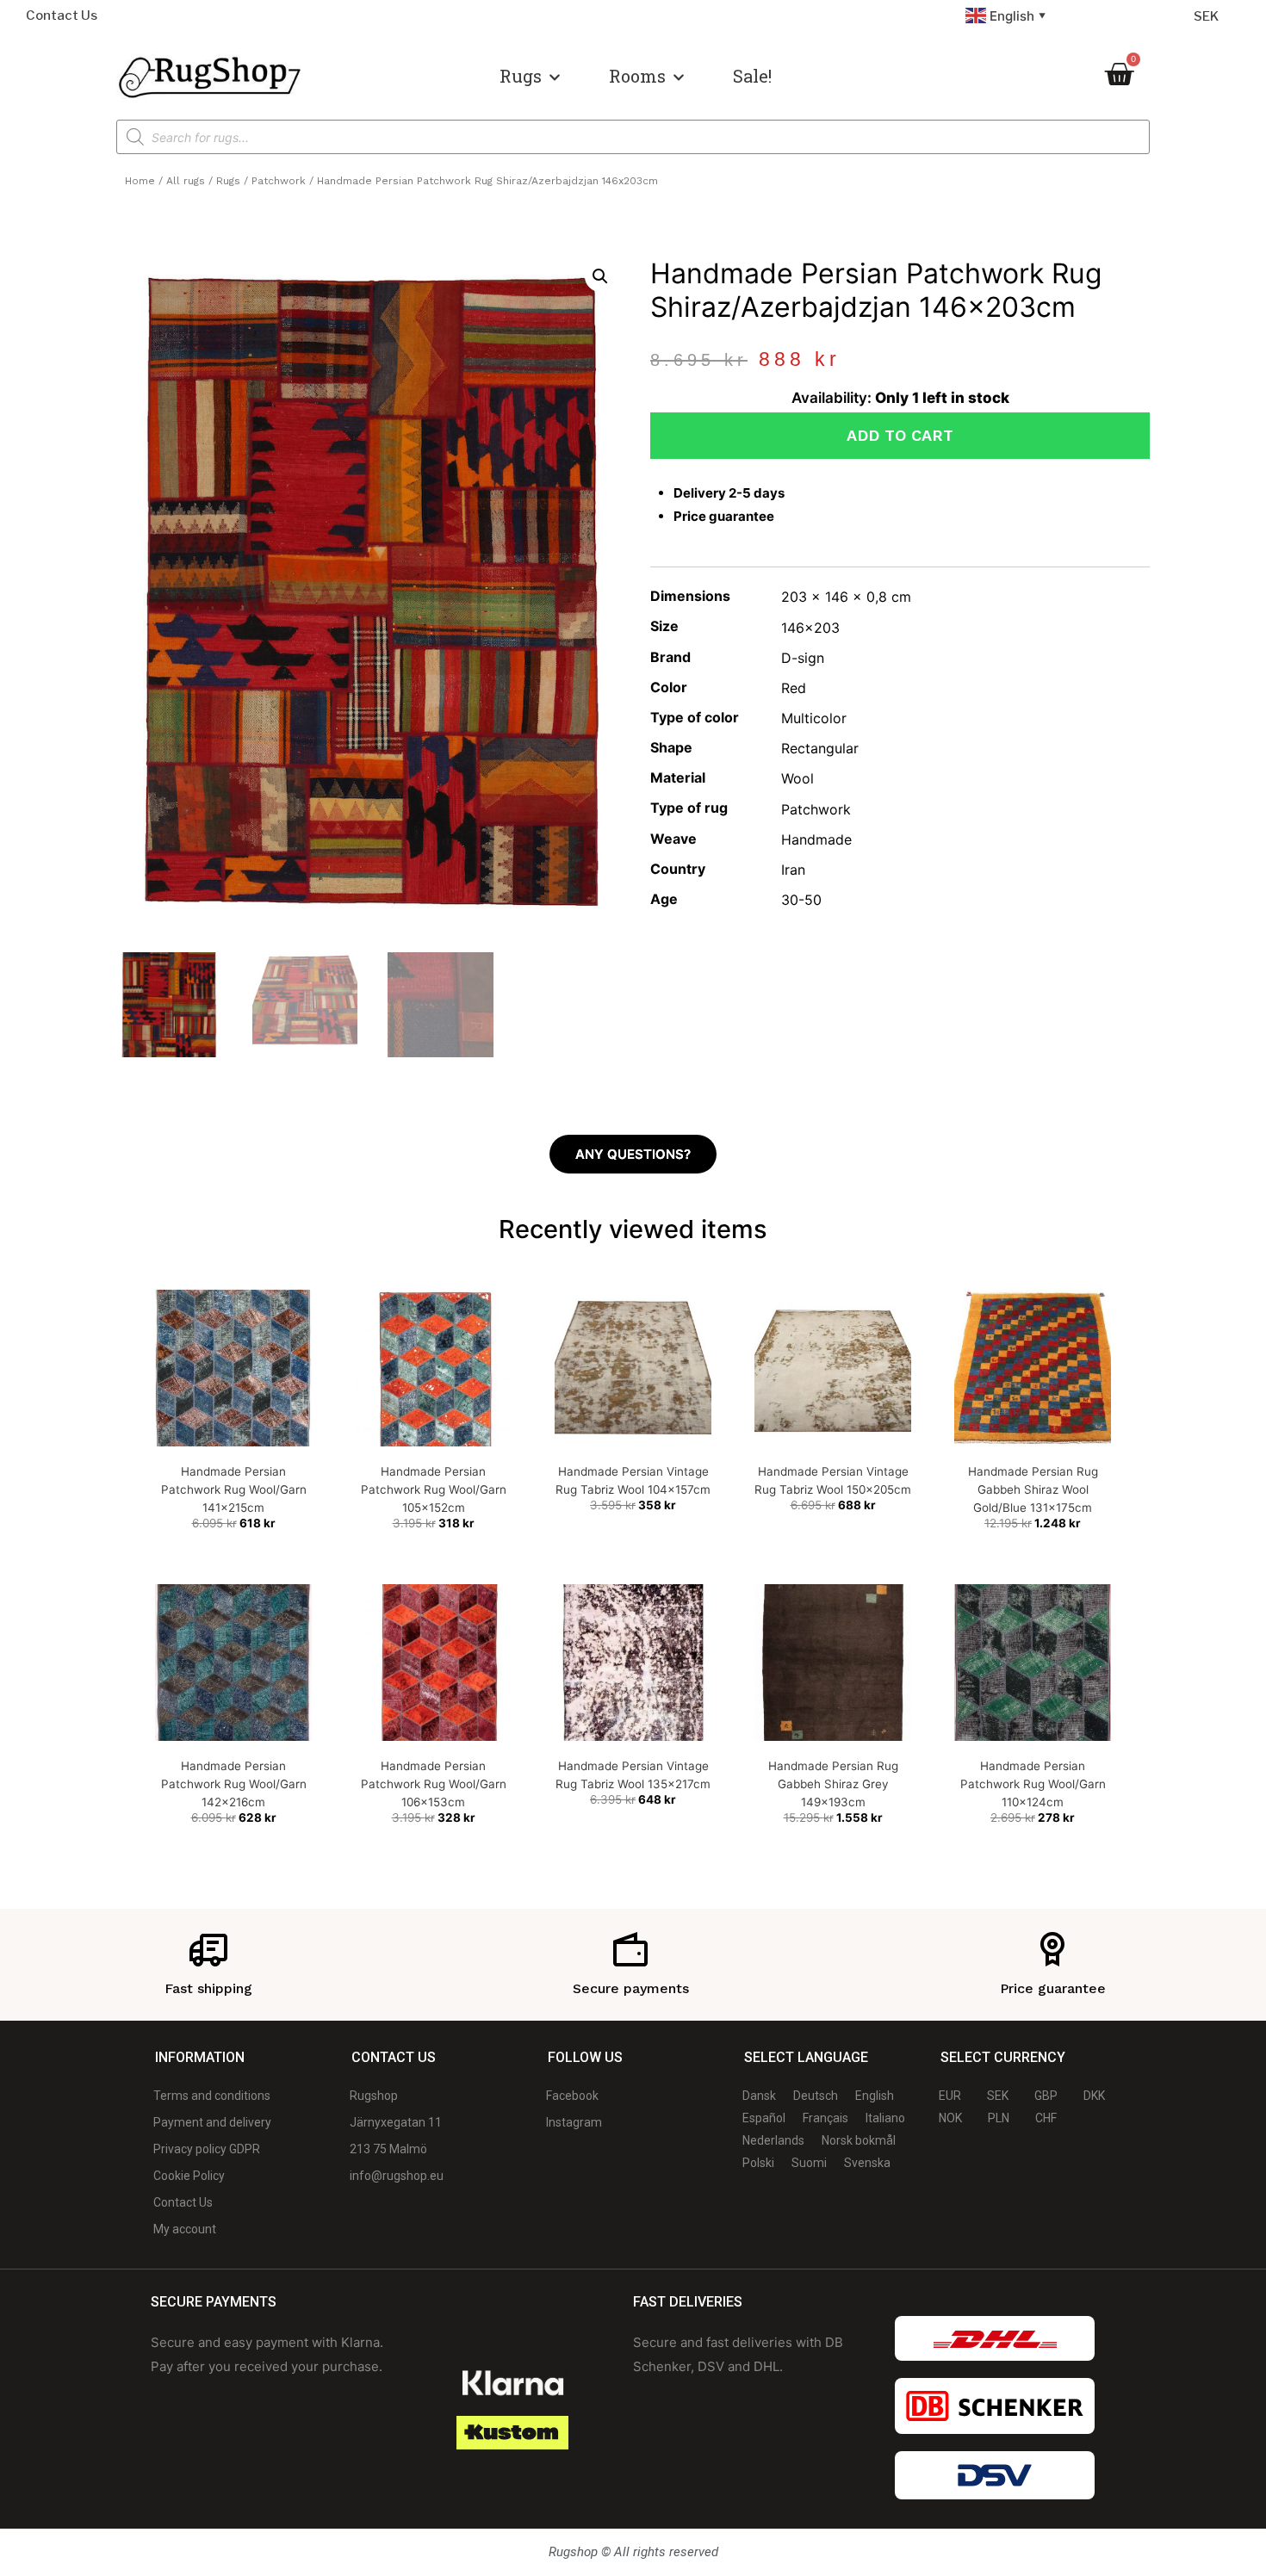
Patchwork (279, 181)
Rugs (521, 76)
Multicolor (814, 718)
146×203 (810, 628)
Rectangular (820, 748)
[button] (600, 276)
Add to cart (900, 435)
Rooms (637, 76)
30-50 (801, 900)
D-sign (803, 658)
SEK (1206, 16)
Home (140, 181)
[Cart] (1119, 74)
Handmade (816, 839)
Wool (797, 778)
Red (794, 688)
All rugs (186, 181)
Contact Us (62, 15)
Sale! (752, 76)
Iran (793, 870)
